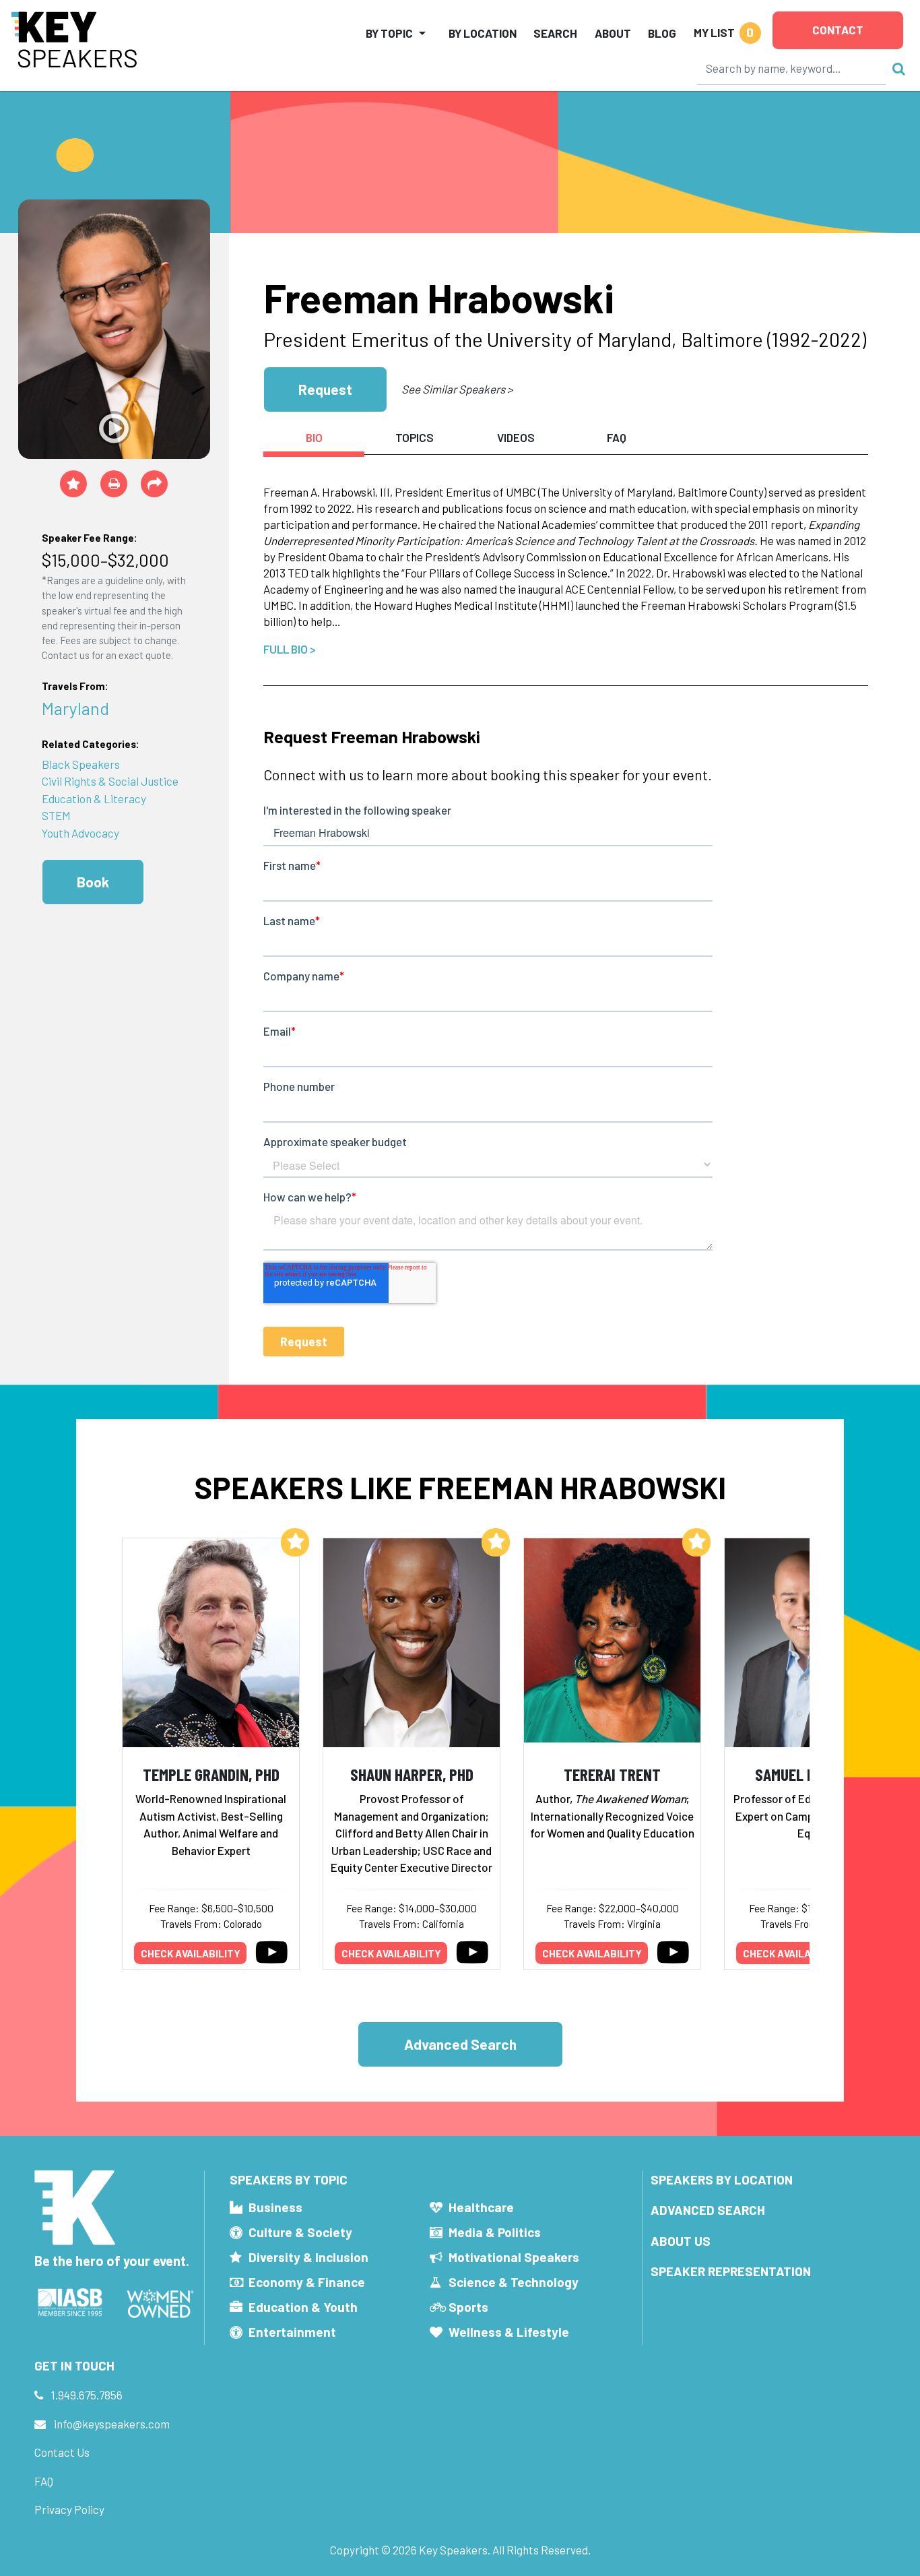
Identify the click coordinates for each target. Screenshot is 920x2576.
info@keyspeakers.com (112, 2424)
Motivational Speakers (514, 2257)
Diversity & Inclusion (308, 2257)
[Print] (114, 484)
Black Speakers (81, 764)
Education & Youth (303, 2307)
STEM (56, 815)
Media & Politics (495, 2232)
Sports (468, 2307)
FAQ (44, 2481)
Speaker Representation (731, 2271)
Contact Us (62, 2452)
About (613, 33)
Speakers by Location (722, 2179)
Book (93, 882)
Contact (838, 30)
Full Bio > (290, 649)
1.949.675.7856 (87, 2395)
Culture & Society (300, 2232)
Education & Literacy (94, 798)
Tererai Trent (612, 1774)
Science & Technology (514, 2282)
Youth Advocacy (80, 833)
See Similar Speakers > (457, 389)
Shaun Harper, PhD (412, 1774)
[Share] (154, 484)
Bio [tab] (314, 437)
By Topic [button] (389, 33)
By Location (483, 33)
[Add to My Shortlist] (73, 484)
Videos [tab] (516, 437)
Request (325, 389)
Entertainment (292, 2332)
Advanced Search (460, 2044)
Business (275, 2207)
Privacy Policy (69, 2509)
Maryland (75, 708)
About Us (681, 2241)
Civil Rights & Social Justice (110, 781)
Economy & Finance (307, 2282)
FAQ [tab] (617, 437)
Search (555, 33)
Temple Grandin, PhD (211, 1774)
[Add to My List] (295, 1542)
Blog (662, 33)
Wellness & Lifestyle (509, 2332)
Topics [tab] (415, 437)
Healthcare (481, 2207)
